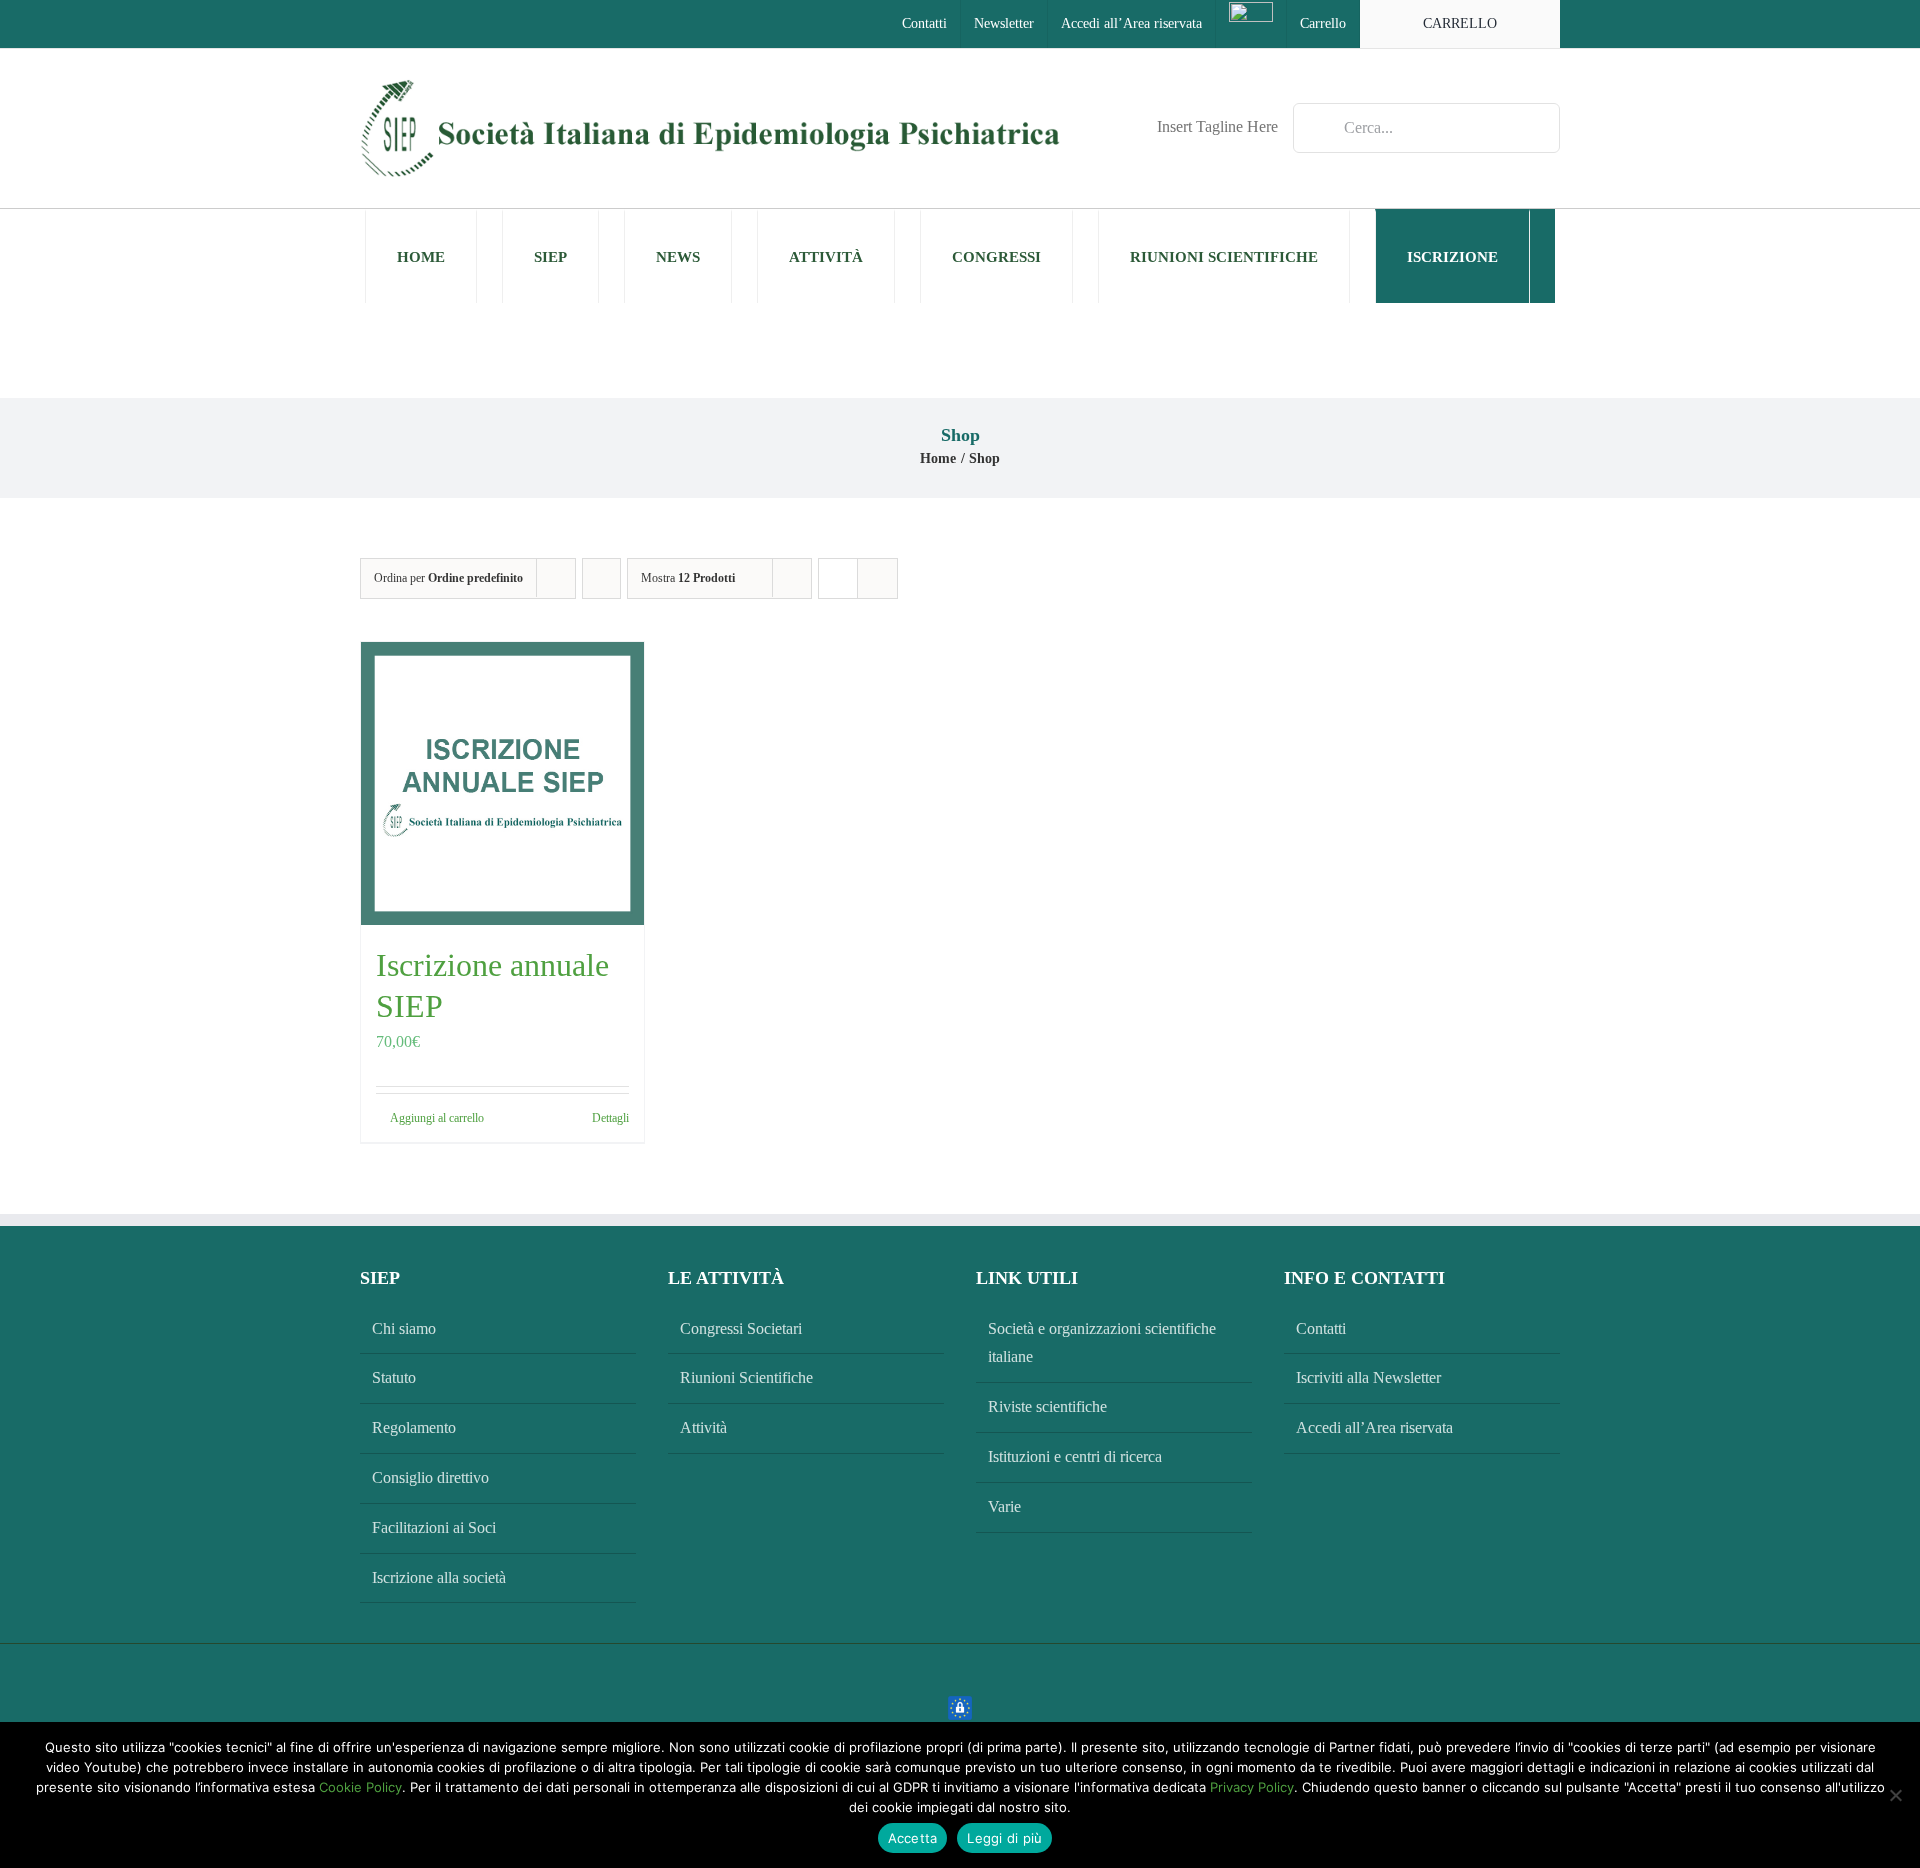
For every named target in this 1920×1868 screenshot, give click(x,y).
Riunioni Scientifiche (746, 1377)
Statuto (394, 1377)
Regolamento (414, 1427)
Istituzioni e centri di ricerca (1075, 1456)
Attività (703, 1427)
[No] (1895, 1795)
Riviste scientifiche (1047, 1406)
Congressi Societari (741, 1328)
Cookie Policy (360, 1787)
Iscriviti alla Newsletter (1368, 1377)
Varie (1004, 1506)
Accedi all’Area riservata (1374, 1427)
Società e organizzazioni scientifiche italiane (1102, 1343)
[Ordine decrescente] (601, 578)
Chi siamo (404, 1328)
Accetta (913, 1838)
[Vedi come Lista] (877, 578)
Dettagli (610, 1118)
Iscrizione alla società (439, 1577)
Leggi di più (1004, 1838)
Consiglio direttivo (430, 1477)
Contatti (1321, 1328)
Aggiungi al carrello (437, 1118)
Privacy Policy (1252, 1787)
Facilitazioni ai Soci (434, 1527)
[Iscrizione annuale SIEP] (502, 783)
